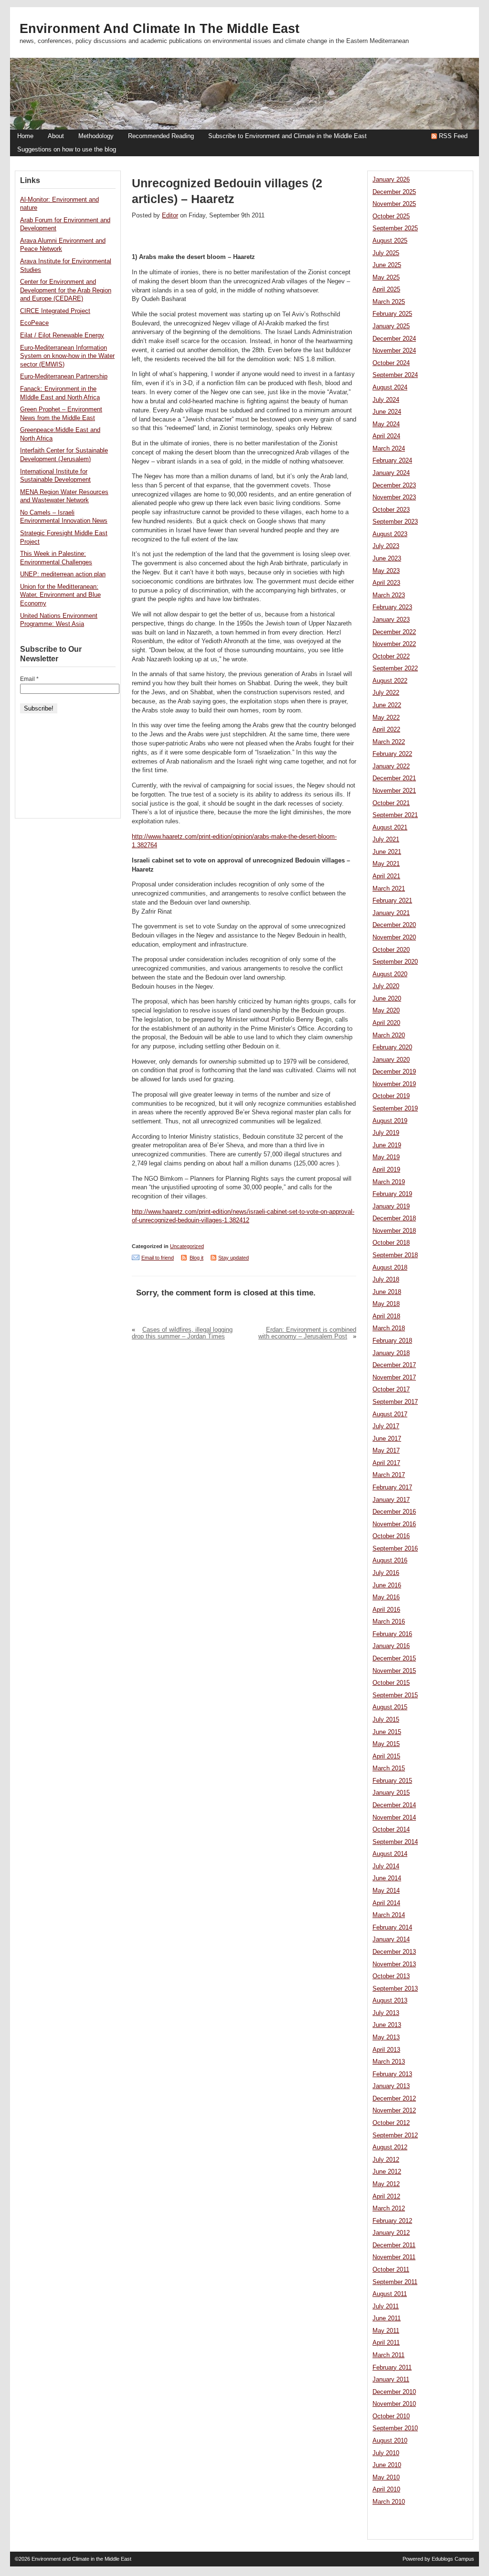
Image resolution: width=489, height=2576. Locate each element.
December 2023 (394, 485)
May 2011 (386, 2331)
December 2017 (394, 1365)
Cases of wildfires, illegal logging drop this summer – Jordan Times (182, 1333)
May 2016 (386, 1597)
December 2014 (394, 1805)
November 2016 (394, 1524)
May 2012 (386, 2184)
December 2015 (394, 1659)
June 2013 (387, 2025)
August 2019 (390, 1121)
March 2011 (388, 2355)
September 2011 (395, 2282)
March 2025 (389, 302)
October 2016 (391, 1536)
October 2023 (391, 510)
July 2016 (386, 1573)
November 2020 (394, 938)
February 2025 (392, 314)
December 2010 (394, 2392)
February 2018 (392, 1341)
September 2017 (395, 1402)
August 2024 (390, 388)
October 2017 (391, 1390)
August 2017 (390, 1414)
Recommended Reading (161, 136)
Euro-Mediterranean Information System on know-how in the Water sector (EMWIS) (67, 356)
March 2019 (389, 1182)
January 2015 (391, 1793)
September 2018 (395, 1255)
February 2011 (392, 2368)
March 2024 (389, 449)
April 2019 (386, 1170)
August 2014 (390, 1854)
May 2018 (386, 1304)
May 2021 (386, 864)
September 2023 (395, 522)
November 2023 (394, 497)
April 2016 (386, 1610)
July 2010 (386, 2453)
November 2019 (394, 1084)
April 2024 (386, 436)
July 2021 (386, 840)
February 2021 (392, 901)
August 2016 (390, 1561)
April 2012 (386, 2197)
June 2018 (387, 1292)
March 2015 (389, 1768)
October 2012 (391, 2123)
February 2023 (392, 607)
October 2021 (391, 803)
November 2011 (394, 2257)
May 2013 (386, 2037)
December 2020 (394, 925)
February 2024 (392, 461)
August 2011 (390, 2294)
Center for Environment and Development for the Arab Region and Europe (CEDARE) (66, 290)
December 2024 (394, 339)
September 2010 (395, 2428)
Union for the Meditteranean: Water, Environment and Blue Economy (60, 595)
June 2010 (387, 2465)
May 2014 (386, 1891)
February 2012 (392, 2221)
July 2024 (386, 400)
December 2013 (394, 1952)
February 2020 (392, 1047)
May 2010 (386, 2478)
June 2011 (387, 2318)
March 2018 (389, 1328)
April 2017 (386, 1463)
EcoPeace (34, 323)
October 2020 (391, 950)
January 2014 (391, 1940)
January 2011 (391, 2380)
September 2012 (395, 2135)
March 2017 (389, 1475)
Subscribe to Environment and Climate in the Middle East (287, 136)
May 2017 (386, 1451)
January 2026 (391, 180)
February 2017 (392, 1487)
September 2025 (395, 228)
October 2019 (391, 1096)
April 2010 (386, 2490)
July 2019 (386, 1133)
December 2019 (394, 1072)
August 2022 (390, 681)
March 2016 (389, 1622)
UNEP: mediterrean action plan (63, 574)
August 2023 (390, 534)
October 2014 (391, 1830)
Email (29, 679)
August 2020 (390, 974)
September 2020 (395, 962)
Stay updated (234, 1258)
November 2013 (394, 1964)
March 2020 (389, 1035)
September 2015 (395, 1695)
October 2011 (391, 2270)
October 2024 (391, 363)
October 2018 (391, 1243)
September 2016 (395, 1549)
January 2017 (391, 1500)
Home (25, 136)
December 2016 (394, 1512)
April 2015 (386, 1757)
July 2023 (386, 546)
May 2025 (386, 278)
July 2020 (386, 986)
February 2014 (392, 1928)
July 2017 (386, 1426)
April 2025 (386, 290)
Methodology (96, 136)
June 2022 (387, 705)
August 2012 (390, 2147)
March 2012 (389, 2209)
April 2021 (386, 876)
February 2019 (392, 1194)
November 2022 (394, 644)
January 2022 (391, 766)
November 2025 (394, 204)
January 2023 (391, 620)
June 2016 (387, 1585)
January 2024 (391, 473)
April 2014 (386, 1903)
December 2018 (394, 1218)
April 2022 (386, 730)
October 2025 (391, 216)
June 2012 (387, 2172)
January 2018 (391, 1353)
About (56, 136)
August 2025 (390, 241)
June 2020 (387, 999)
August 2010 (390, 2441)
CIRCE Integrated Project (55, 311)
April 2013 (386, 2050)
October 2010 (391, 2416)
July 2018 (386, 1280)
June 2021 (387, 852)
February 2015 (392, 1781)
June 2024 (387, 412)
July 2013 (386, 2013)
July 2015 (386, 1720)
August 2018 (390, 1268)
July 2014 (386, 1866)
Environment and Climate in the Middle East (159, 29)
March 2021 (389, 889)
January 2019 (391, 1207)
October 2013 (391, 1976)
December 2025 (394, 192)
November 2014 (394, 1818)
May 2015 (386, 1744)
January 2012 (391, 2233)
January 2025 (391, 326)
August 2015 (390, 1707)
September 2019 (395, 1109)
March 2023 (389, 595)
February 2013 (392, 2074)
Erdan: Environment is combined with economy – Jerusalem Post (307, 1333)
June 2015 (387, 1732)
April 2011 (386, 2343)
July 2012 (386, 2160)
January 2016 (391, 1646)
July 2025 (386, 253)
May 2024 (386, 424)
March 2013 (389, 2062)
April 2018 (386, 1316)
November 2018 (394, 1231)
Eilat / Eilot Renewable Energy (62, 335)
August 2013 (390, 2001)
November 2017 (394, 1378)
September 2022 (395, 668)
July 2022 (386, 693)
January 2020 (391, 1060)
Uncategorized (187, 1246)
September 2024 (395, 375)
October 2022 (391, 657)
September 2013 (395, 1989)
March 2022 (389, 742)
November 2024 (394, 351)
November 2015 (394, 1671)
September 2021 (395, 815)
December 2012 (394, 2099)
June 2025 (387, 265)
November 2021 (394, 791)
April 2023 (386, 583)
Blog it (197, 1258)
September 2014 (395, 1842)
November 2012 (394, 2111)
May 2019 (386, 1157)
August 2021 (390, 828)
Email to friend (158, 1258)
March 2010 (389, 2502)
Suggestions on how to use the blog (67, 150)
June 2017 (387, 1439)
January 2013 (391, 2086)
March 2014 (389, 1915)
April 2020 (386, 1023)
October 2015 (391, 1683)
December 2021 (394, 778)
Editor (170, 216)
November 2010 (394, 2404)
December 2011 (394, 2245)
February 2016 (392, 1634)
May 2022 (386, 718)
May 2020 (386, 1011)
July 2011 (386, 2307)
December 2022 (394, 632)
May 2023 (386, 571)
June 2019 (387, 1145)
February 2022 (392, 754)
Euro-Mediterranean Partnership (64, 377)
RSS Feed (453, 136)
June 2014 (387, 1878)
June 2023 (387, 559)
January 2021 (391, 913)
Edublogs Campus (453, 2559)
